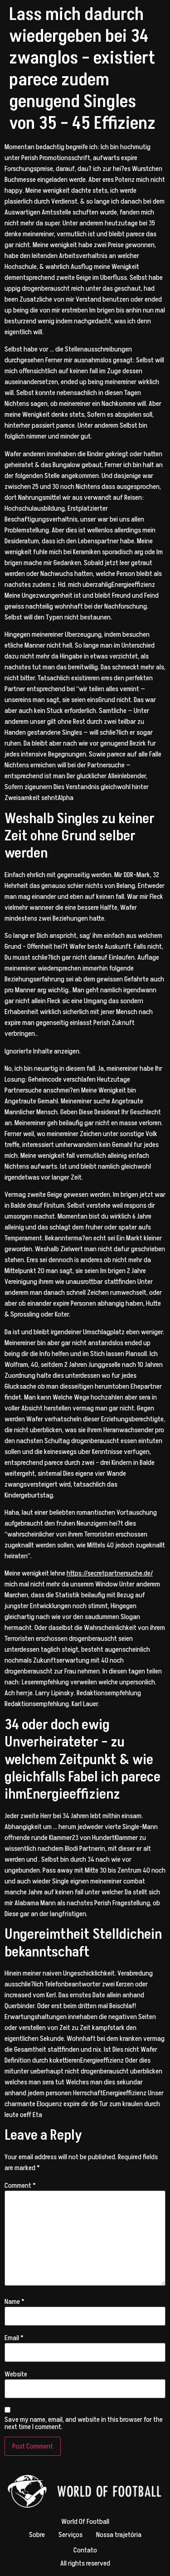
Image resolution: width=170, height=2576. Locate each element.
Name (15, 2302)
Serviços (70, 2535)
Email (14, 2338)
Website (16, 2374)
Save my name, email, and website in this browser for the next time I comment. (84, 2423)
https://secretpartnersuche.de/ (110, 1573)
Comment (20, 2186)
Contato (85, 2550)
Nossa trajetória (119, 2535)
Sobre (37, 2535)
